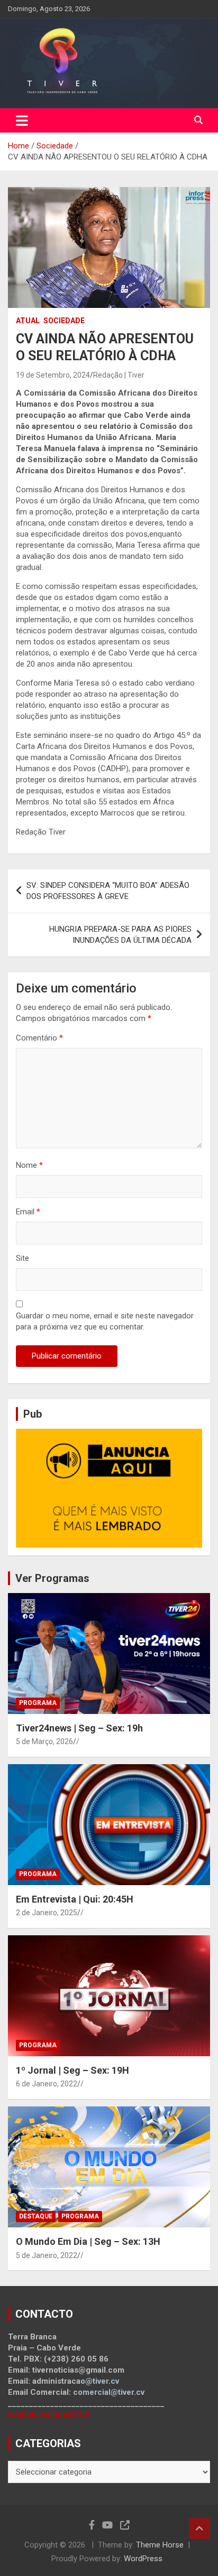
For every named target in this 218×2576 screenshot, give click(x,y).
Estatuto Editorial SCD (49, 2414)
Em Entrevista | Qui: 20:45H (75, 1899)
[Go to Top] (199, 2528)
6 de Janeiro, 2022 (47, 2084)
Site (22, 1258)
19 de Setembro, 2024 (53, 375)
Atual (28, 321)
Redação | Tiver (119, 375)
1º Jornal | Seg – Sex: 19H (72, 2070)
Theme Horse (160, 2545)
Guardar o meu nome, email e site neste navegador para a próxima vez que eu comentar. (105, 1321)
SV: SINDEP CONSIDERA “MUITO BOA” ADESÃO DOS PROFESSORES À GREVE (108, 891)
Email (28, 1212)
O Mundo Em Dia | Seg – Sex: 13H (88, 2241)
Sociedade (64, 321)
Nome (29, 1165)
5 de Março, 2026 (44, 1741)
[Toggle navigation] (22, 120)
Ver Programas (52, 1578)
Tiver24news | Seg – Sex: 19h (79, 1728)
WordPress (143, 2559)
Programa (38, 1703)
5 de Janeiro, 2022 (47, 2255)
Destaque (36, 2216)
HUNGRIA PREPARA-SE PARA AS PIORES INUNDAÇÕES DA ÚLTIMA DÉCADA (120, 935)
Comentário (39, 1038)
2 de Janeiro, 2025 (47, 1913)
